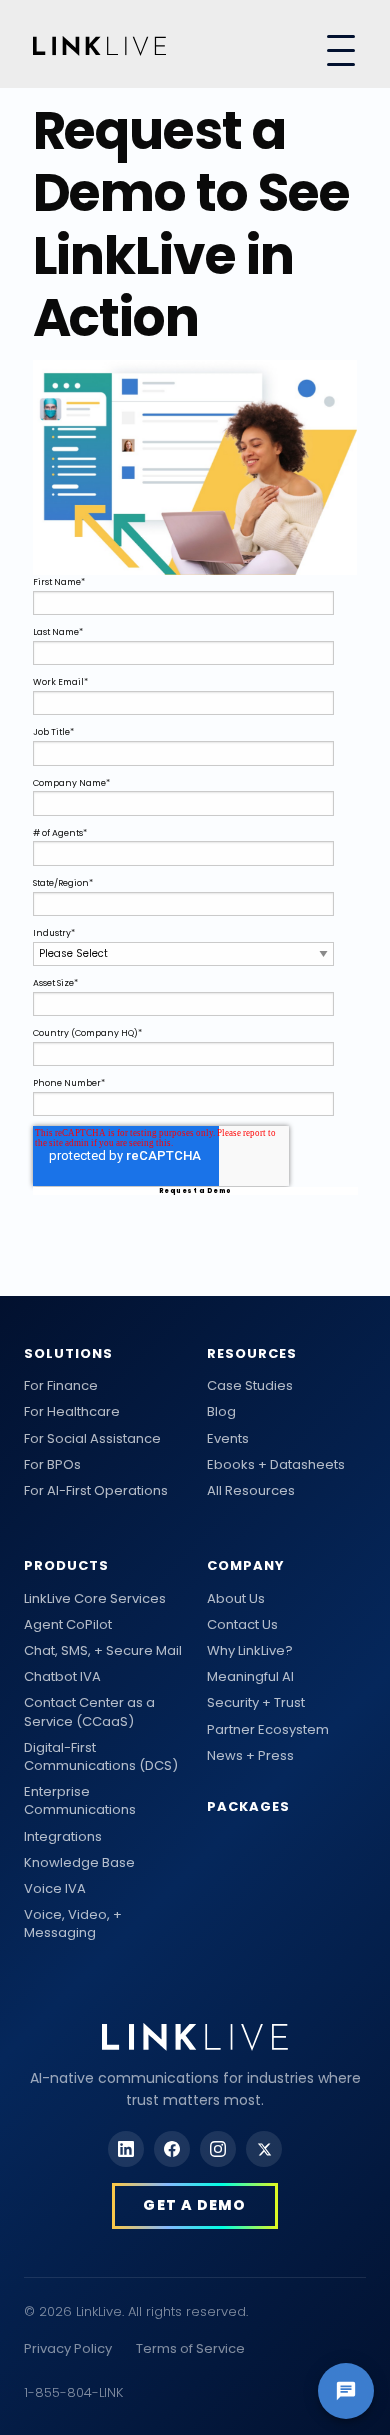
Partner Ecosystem (268, 1730)
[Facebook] (172, 2149)
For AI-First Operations (96, 1491)
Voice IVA (55, 1889)
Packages (248, 1806)
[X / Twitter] (264, 2149)
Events (228, 1439)
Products (66, 1565)
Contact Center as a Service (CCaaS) (89, 1712)
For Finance (61, 1386)
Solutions (68, 1353)
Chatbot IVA (62, 1677)
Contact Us (242, 1625)
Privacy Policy (68, 2348)
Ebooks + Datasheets (276, 1465)
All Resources (251, 1491)
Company (246, 1565)
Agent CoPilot (68, 1625)
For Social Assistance (92, 1439)
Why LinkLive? (250, 1651)
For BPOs (52, 1465)
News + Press (250, 1756)
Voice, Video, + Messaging (73, 1924)
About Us (236, 1599)
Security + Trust (256, 1703)
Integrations (63, 1837)
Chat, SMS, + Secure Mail (103, 1651)
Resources (252, 1353)
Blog (221, 1412)
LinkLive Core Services (95, 1599)
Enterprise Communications (80, 1801)
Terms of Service (190, 2348)
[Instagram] (218, 2149)
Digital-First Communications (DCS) (101, 1757)
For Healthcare (72, 1412)
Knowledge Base (79, 1863)
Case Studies (250, 1386)
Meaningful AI (250, 1677)
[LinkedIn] (126, 2149)
